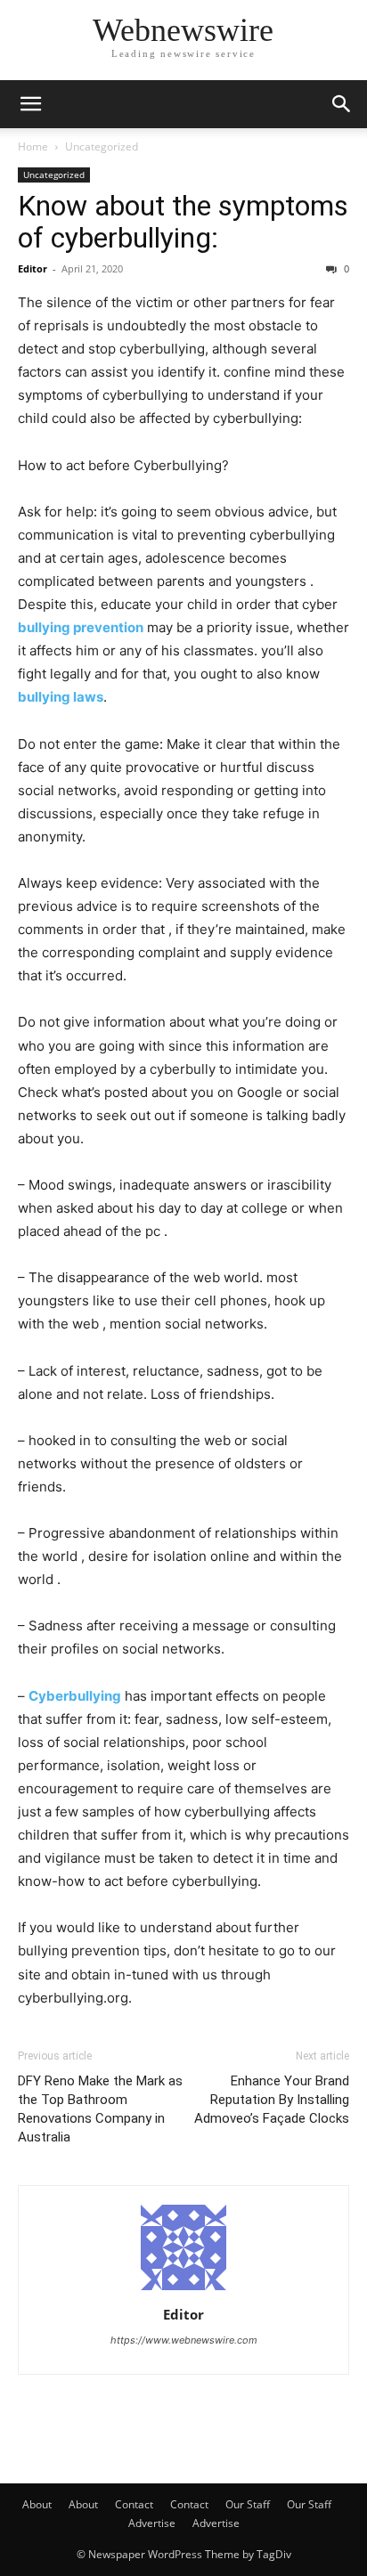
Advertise (152, 2523)
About (37, 2504)
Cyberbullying (75, 1696)
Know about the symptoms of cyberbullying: (183, 222)
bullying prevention (81, 627)
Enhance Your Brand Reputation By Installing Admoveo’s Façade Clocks (272, 2100)
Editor (33, 268)
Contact (134, 2504)
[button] (30, 104)
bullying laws (61, 697)
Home (33, 146)
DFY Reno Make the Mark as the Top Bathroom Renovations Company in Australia (100, 2109)
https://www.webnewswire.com (184, 2340)
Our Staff (248, 2504)
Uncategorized (102, 146)
